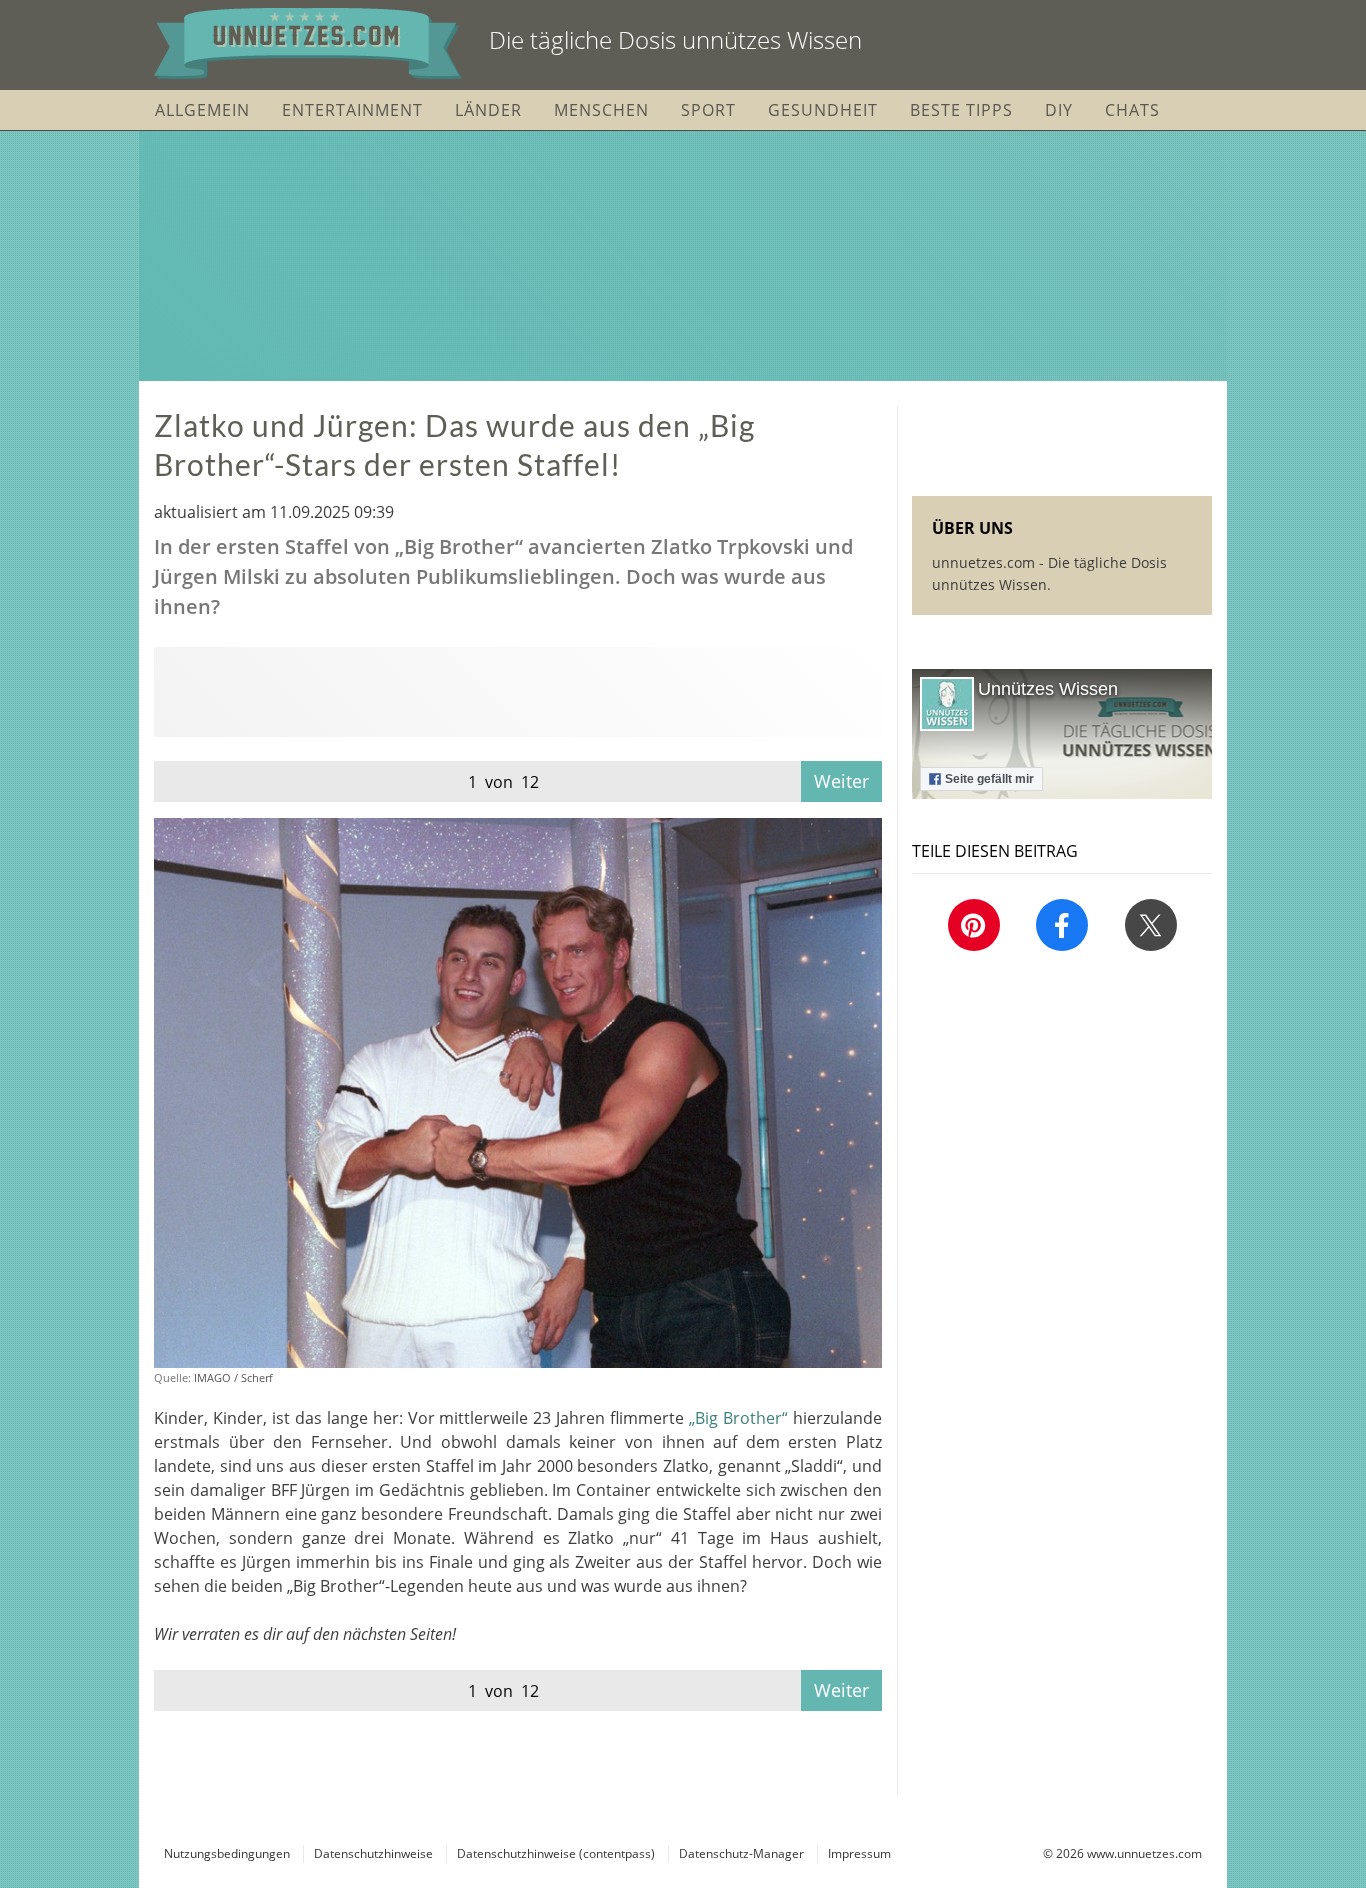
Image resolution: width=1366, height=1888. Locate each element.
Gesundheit (823, 110)
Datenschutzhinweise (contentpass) (556, 1853)
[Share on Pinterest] (974, 925)
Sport (708, 110)
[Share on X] (1151, 925)
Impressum (859, 1853)
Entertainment (352, 110)
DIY (1059, 110)
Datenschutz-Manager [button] (741, 1853)
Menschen (601, 110)
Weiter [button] (841, 781)
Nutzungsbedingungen (227, 1853)
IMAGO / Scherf (233, 1377)
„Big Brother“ (741, 1418)
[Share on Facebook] (1062, 925)
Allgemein (202, 110)
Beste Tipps (961, 110)
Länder (488, 110)
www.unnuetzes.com (1144, 1853)
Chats (1132, 110)
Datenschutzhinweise (373, 1853)
